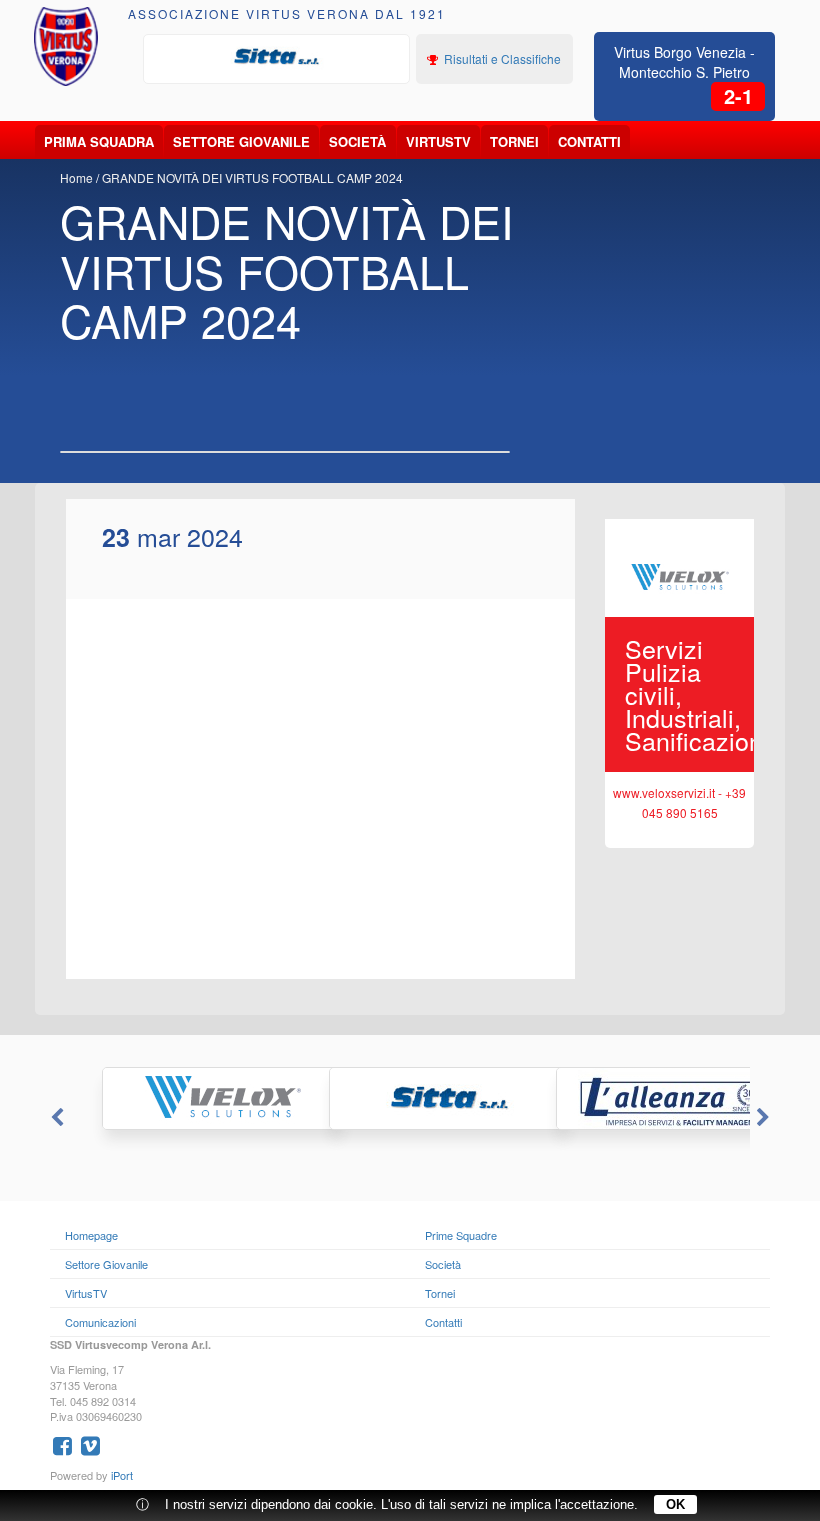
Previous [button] (55, 1118)
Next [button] (765, 1118)
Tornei (514, 141)
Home (76, 177)
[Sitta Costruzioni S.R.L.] (277, 57)
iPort (122, 1475)
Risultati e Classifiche (501, 58)
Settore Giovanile (241, 141)
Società (357, 141)
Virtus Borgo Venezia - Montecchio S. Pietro (684, 62)
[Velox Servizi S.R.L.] (183, 1098)
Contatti (589, 141)
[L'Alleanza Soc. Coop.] (637, 1098)
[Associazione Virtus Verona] (66, 46)
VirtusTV (438, 141)
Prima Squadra (99, 141)
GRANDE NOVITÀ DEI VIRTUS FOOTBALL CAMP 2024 (252, 177)
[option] (277, 57)
